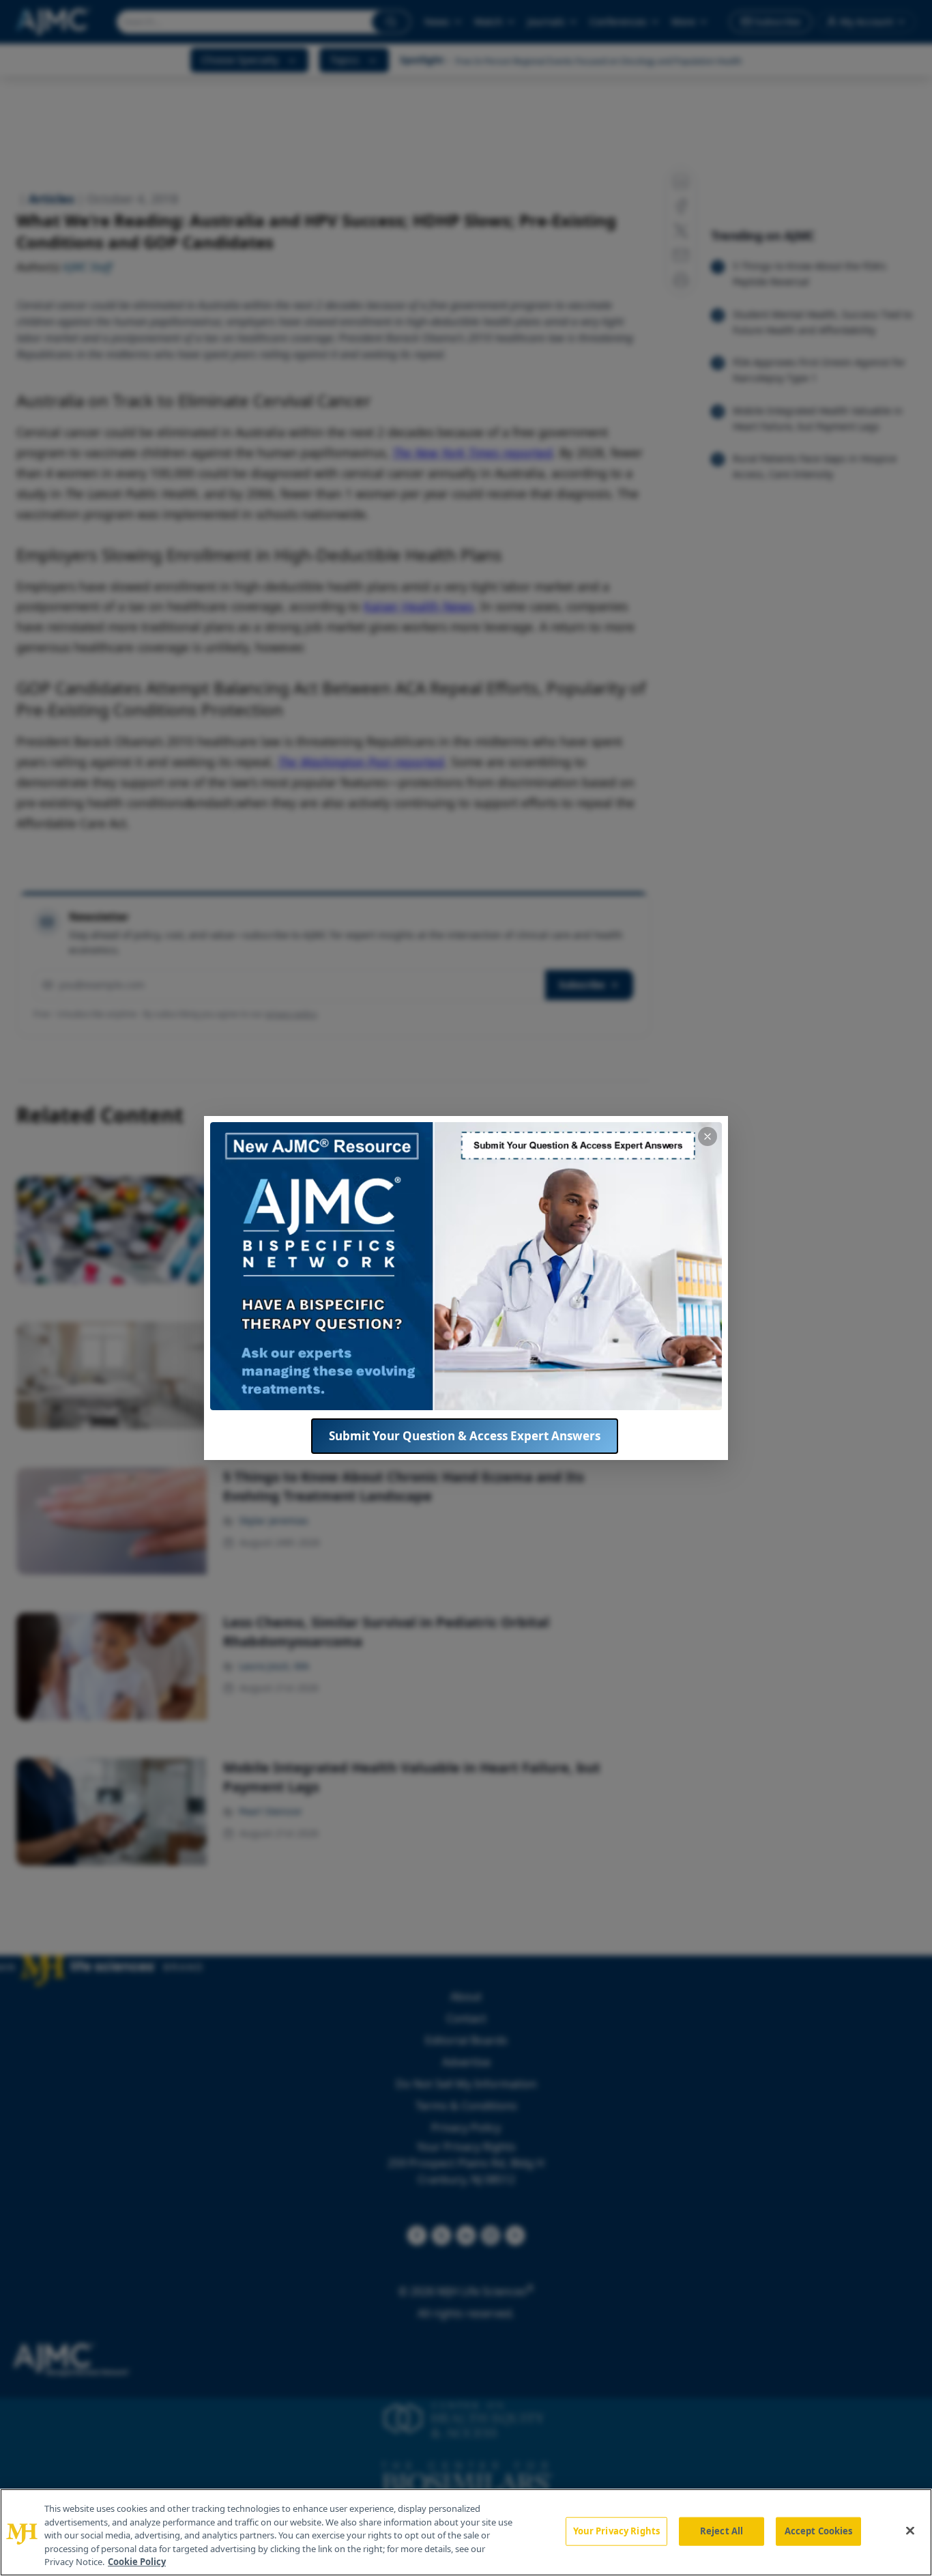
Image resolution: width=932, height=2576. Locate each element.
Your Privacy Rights (616, 2531)
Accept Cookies (819, 2531)
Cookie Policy (137, 2562)
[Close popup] (708, 1136)
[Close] (910, 2531)
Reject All (722, 2531)
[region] (466, 2532)
